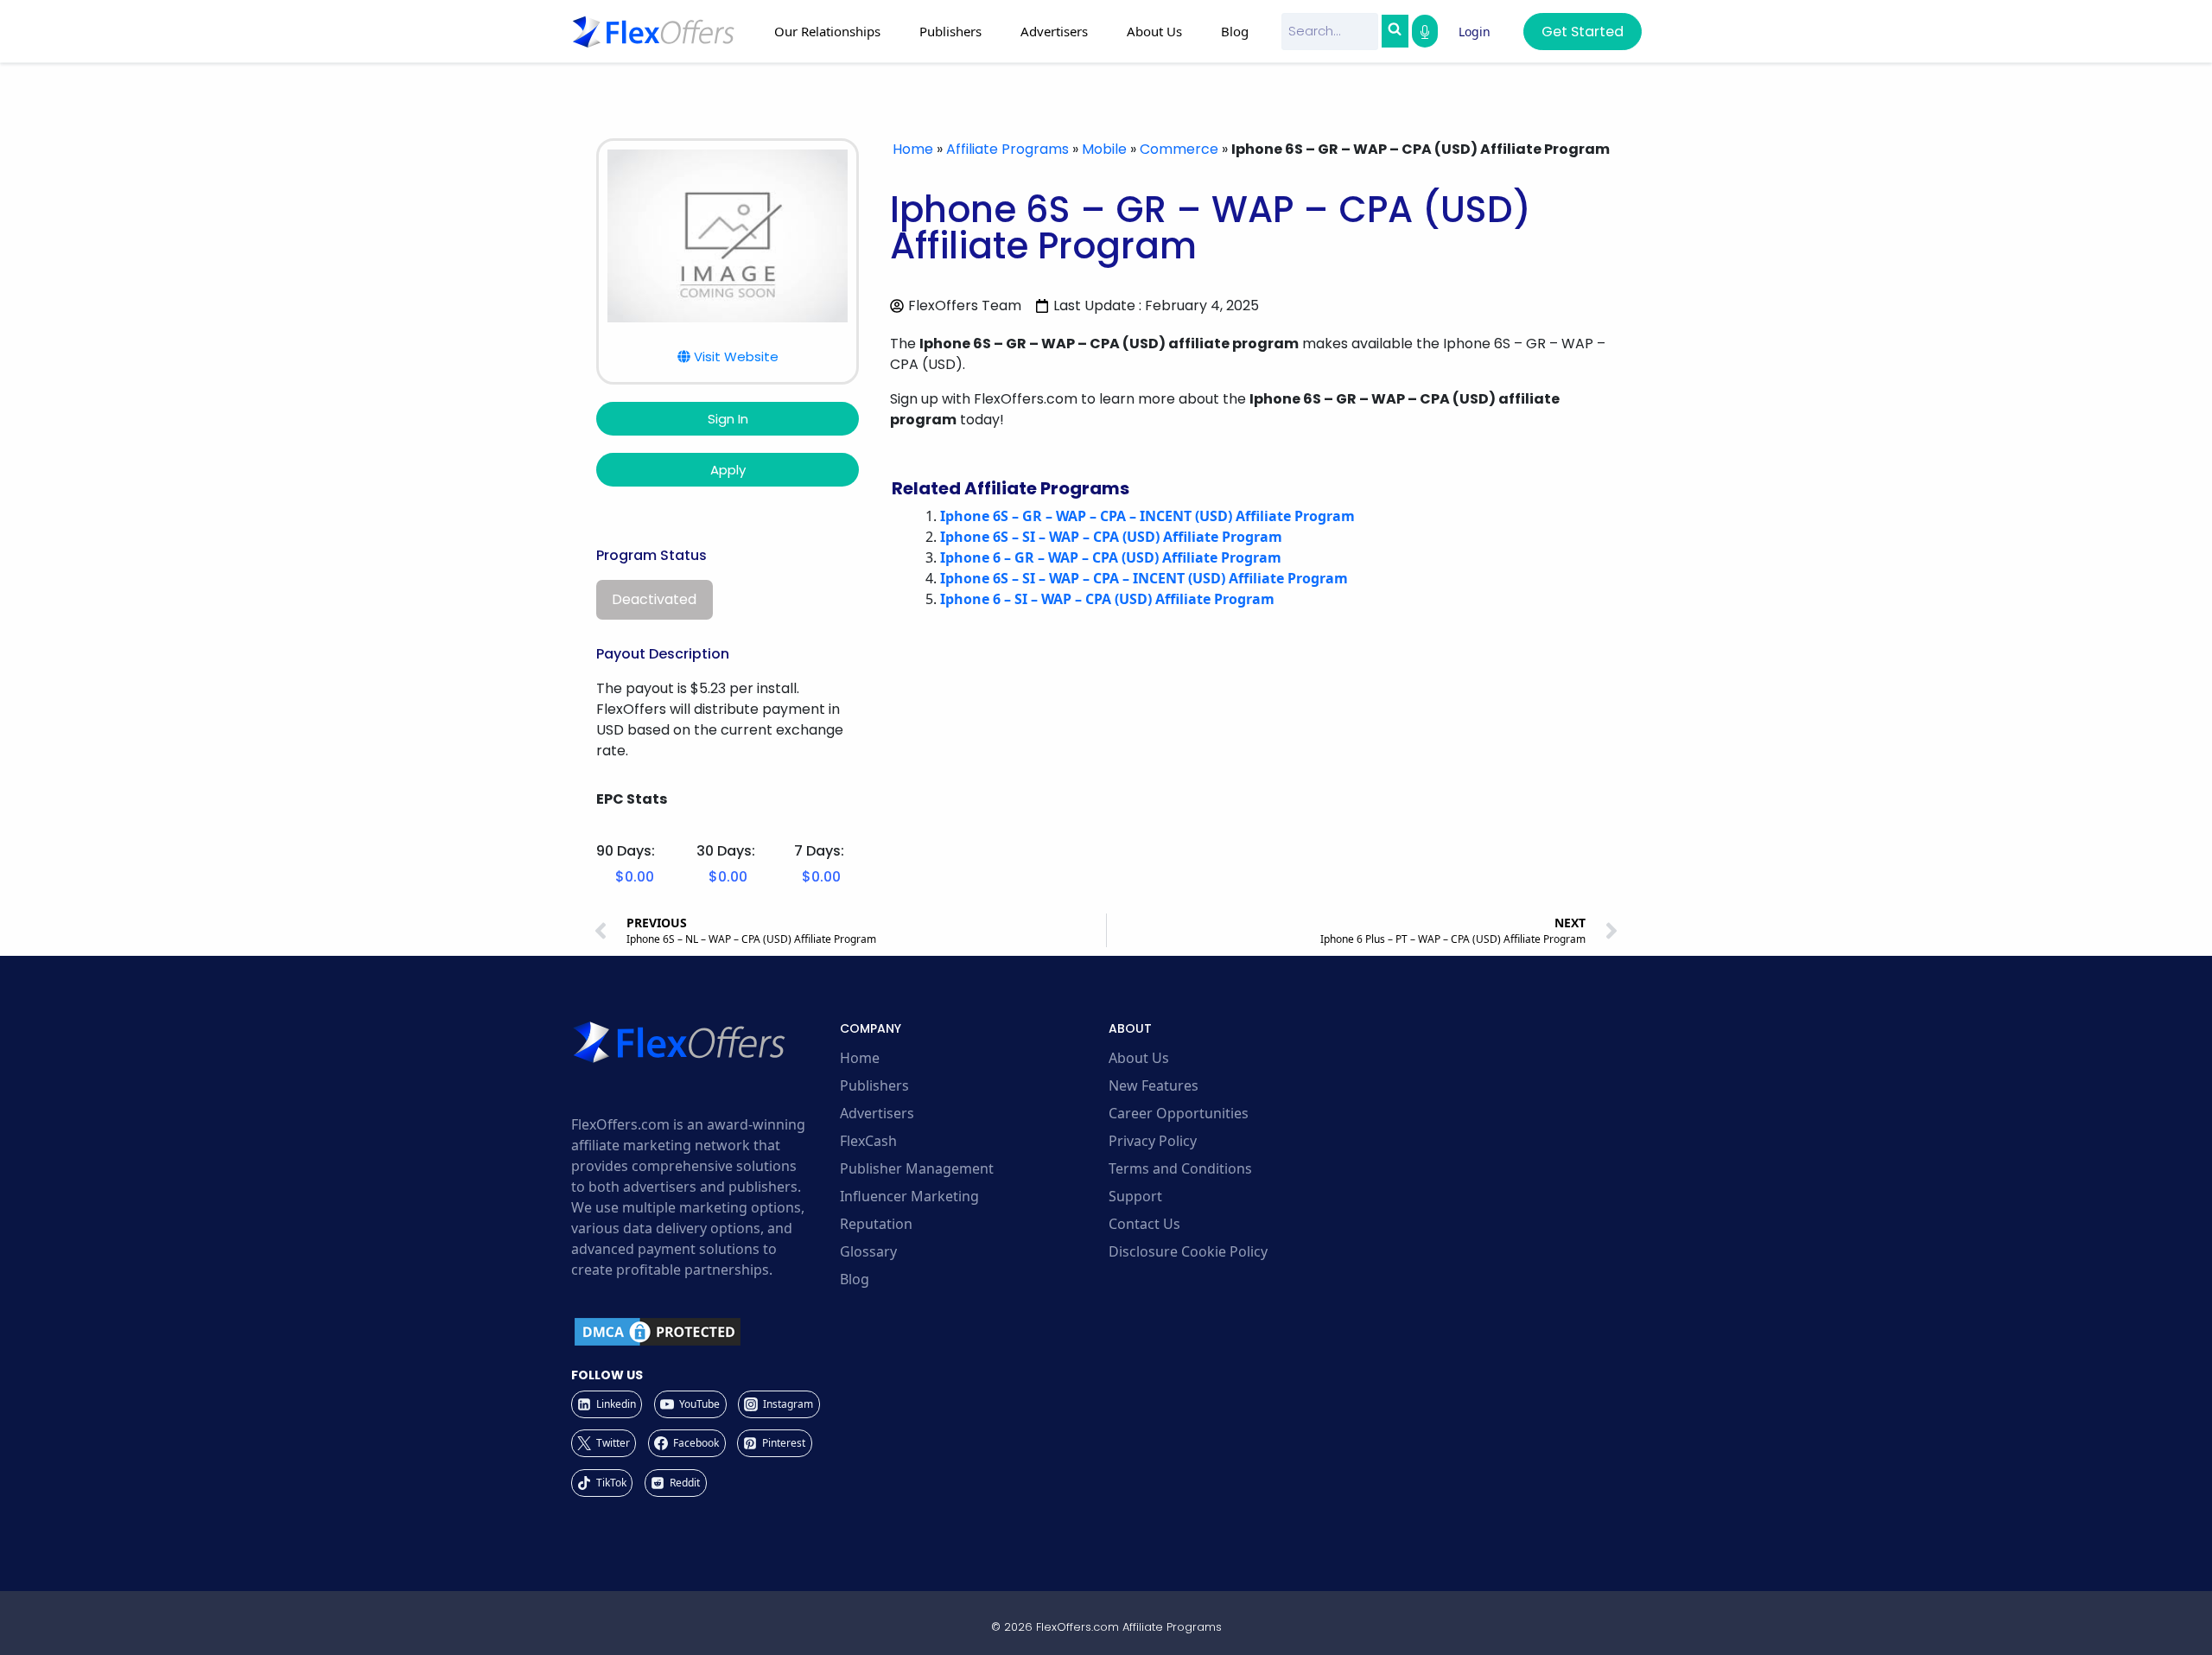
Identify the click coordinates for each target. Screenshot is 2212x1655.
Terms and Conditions (1180, 1168)
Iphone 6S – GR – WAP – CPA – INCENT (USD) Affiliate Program (1147, 516)
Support (1135, 1196)
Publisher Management (917, 1168)
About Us (1139, 1058)
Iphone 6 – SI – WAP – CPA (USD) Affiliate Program (1107, 599)
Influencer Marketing (909, 1196)
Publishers (874, 1085)
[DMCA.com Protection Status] (703, 1332)
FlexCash (868, 1141)
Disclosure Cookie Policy (1188, 1251)
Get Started (1583, 32)
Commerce (1179, 149)
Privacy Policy (1153, 1141)
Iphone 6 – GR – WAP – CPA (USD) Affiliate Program (1111, 557)
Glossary (868, 1251)
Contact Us (1144, 1224)
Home (913, 149)
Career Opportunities (1179, 1113)
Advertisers (877, 1113)
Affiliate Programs (1007, 149)
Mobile (1104, 149)
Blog (1235, 31)
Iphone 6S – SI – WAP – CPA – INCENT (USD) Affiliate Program (1144, 578)
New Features (1154, 1085)
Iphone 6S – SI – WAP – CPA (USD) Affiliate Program (1111, 537)
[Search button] (1395, 31)
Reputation (876, 1224)
